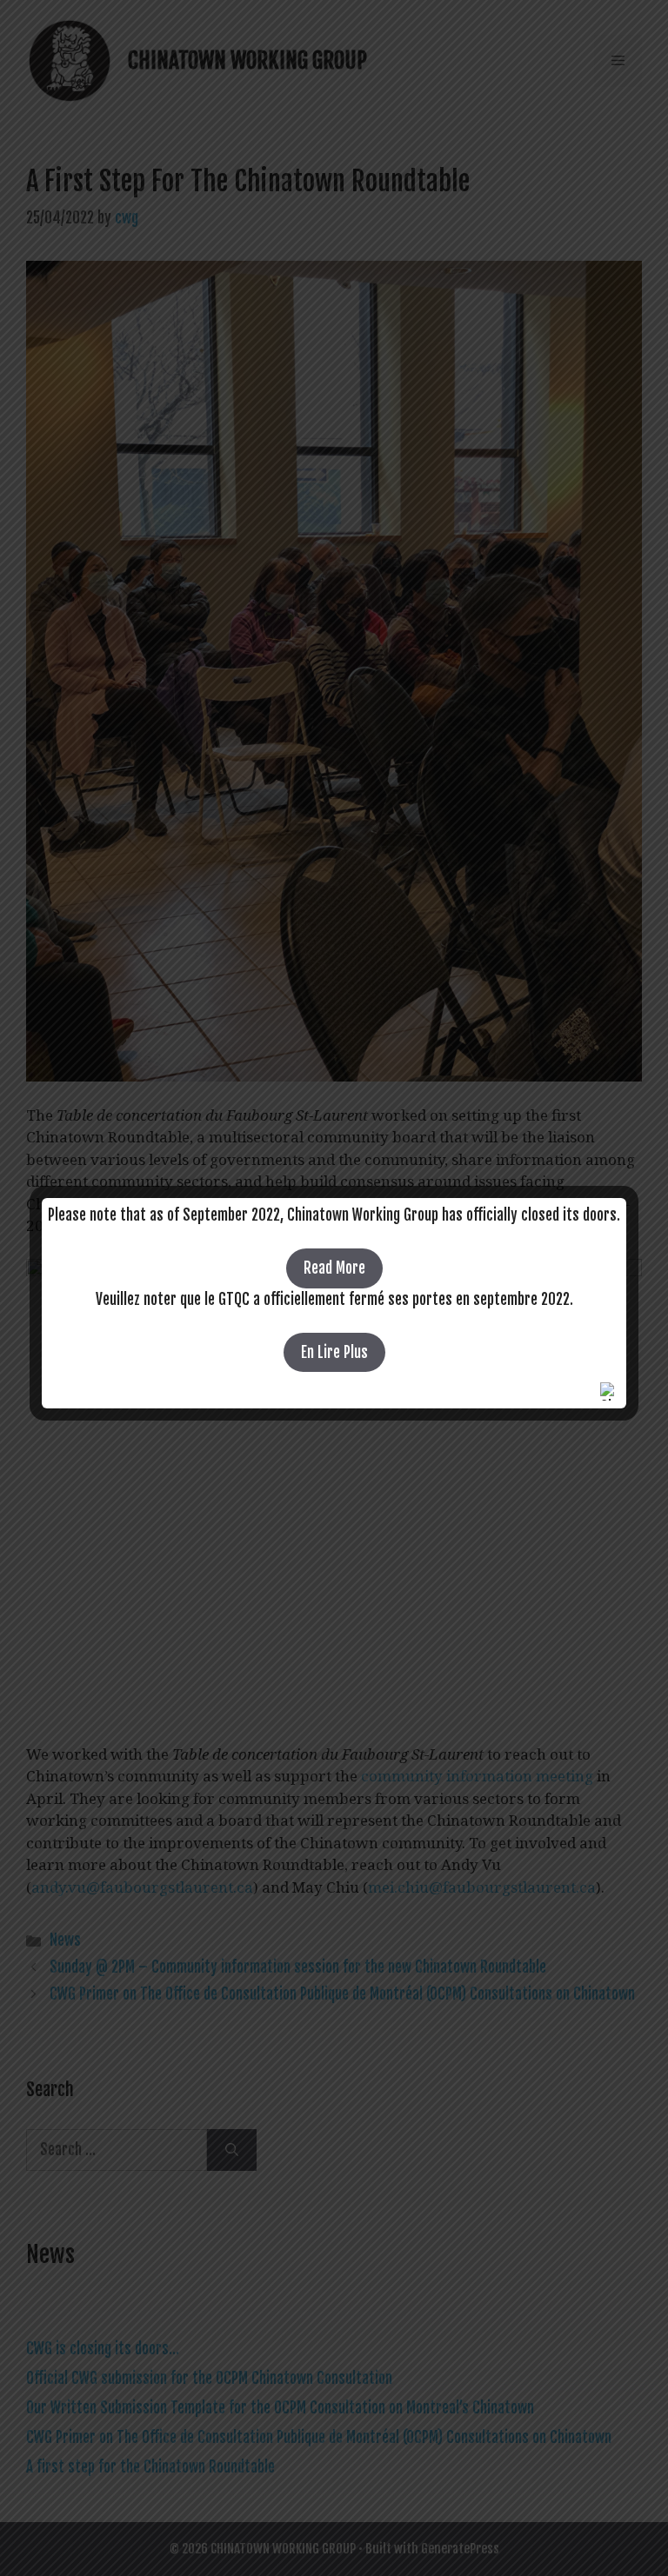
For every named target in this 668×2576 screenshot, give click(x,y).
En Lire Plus (334, 1352)
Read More (334, 1268)
